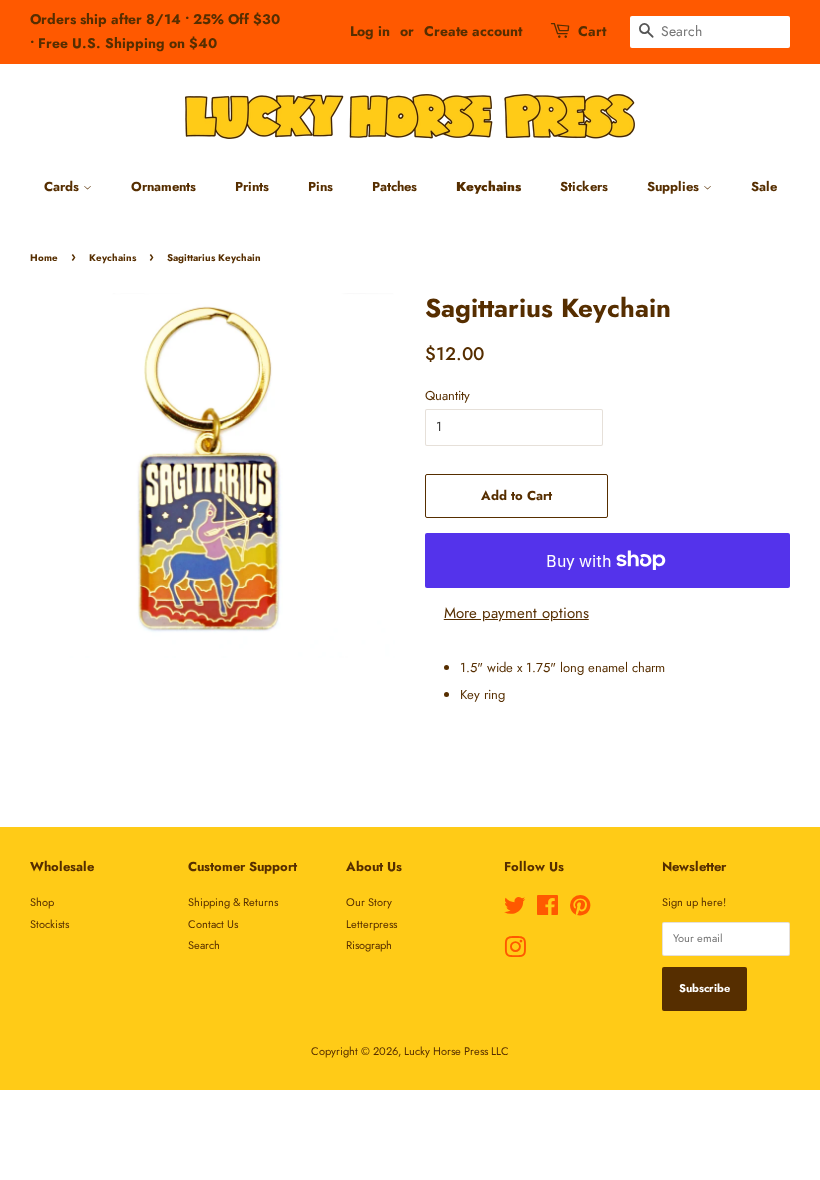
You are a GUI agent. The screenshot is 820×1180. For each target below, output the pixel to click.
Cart (592, 31)
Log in (370, 31)
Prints (252, 186)
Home (44, 258)
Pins (320, 186)
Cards (63, 186)
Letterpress (371, 924)
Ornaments (163, 186)
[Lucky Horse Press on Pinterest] (580, 910)
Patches (394, 186)
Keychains (488, 186)
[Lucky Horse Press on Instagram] (515, 952)
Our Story (369, 902)
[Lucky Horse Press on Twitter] (515, 910)
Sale (764, 186)
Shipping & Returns (233, 902)
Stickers (584, 186)
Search (204, 945)
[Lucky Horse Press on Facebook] (547, 910)
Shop (42, 902)
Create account (473, 31)
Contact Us (213, 924)
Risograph (369, 945)
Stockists (49, 924)
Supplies (675, 186)
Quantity (447, 395)
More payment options (516, 613)
